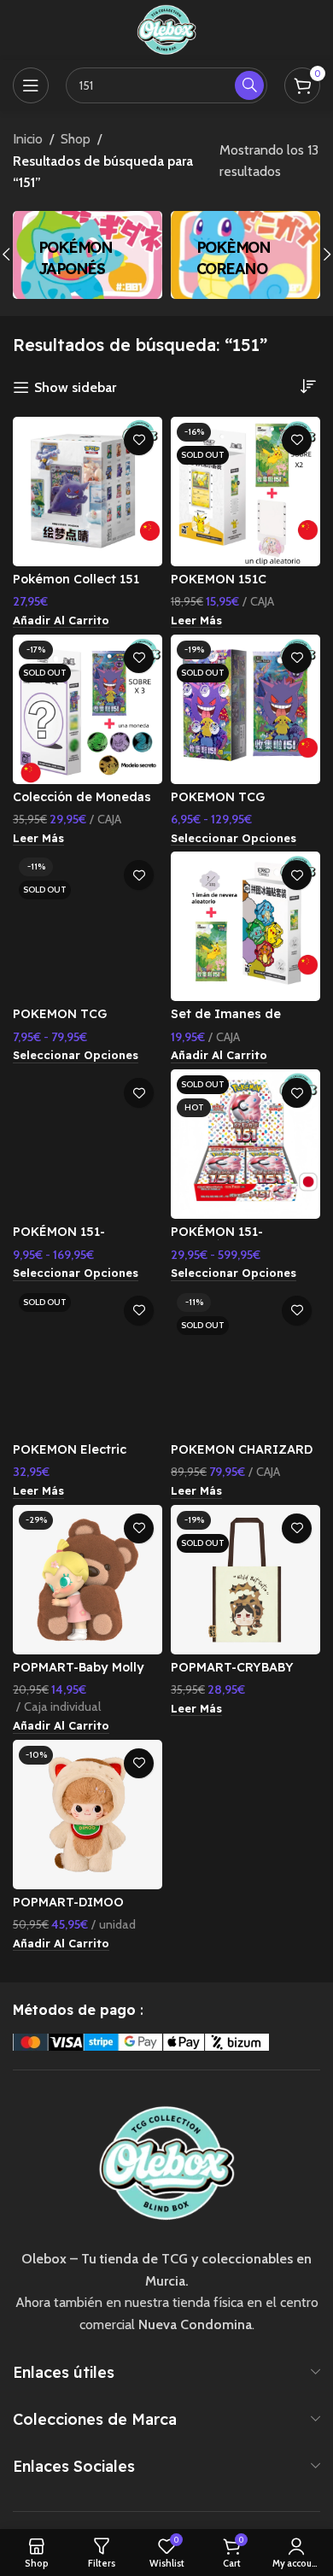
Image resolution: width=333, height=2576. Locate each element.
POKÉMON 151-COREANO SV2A (62, 1239)
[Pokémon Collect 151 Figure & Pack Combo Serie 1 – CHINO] (88, 492)
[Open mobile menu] (31, 85)
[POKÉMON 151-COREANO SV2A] (88, 1144)
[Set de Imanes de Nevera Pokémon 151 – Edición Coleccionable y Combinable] (245, 926)
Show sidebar (75, 387)
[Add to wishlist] (139, 440)
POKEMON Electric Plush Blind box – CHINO (88, 1457)
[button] (61, 621)
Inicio (28, 139)
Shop (76, 139)
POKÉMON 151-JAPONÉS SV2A (217, 1239)
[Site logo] (166, 29)
